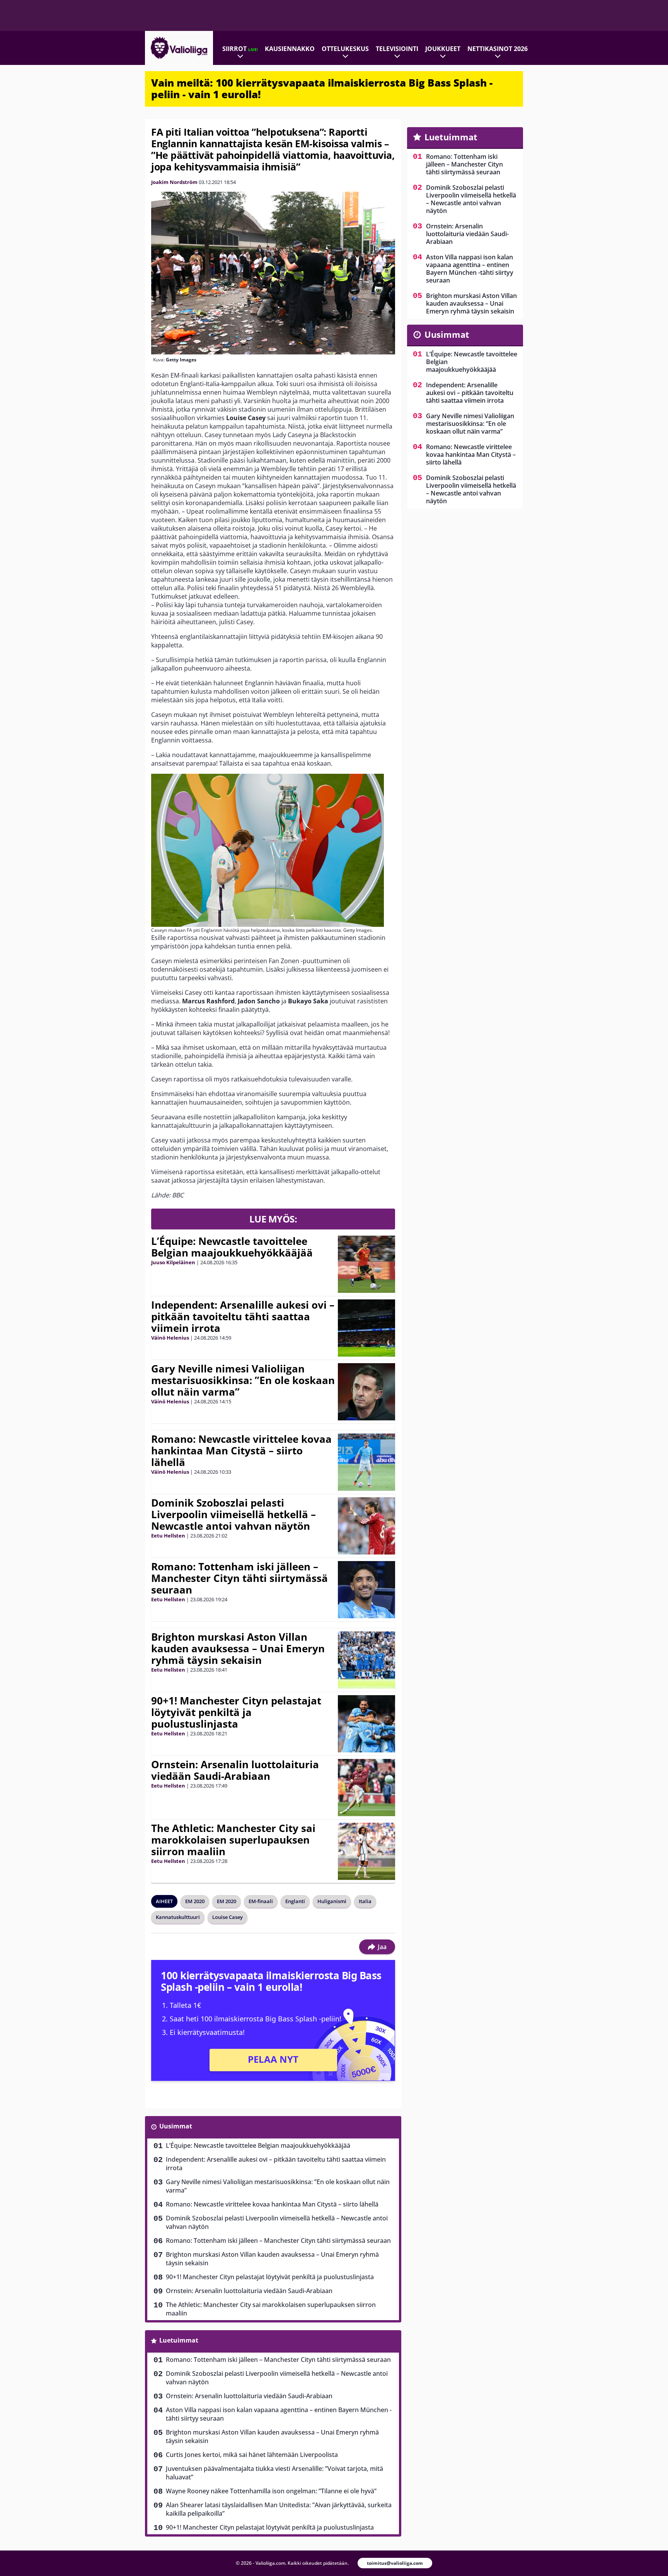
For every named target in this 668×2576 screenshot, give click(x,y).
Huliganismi (332, 1901)
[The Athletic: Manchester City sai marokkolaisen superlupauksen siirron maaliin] (366, 1851)
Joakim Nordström (174, 182)
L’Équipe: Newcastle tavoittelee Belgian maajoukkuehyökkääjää (232, 1247)
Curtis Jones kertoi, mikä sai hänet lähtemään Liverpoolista (252, 2455)
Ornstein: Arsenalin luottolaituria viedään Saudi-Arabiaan (235, 1770)
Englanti (295, 1901)
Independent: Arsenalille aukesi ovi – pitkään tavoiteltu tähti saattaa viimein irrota (243, 1316)
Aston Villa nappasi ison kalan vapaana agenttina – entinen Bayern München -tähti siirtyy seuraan (279, 2414)
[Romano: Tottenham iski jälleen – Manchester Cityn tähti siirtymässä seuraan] (366, 1590)
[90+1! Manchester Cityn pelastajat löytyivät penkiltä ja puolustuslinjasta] (366, 1724)
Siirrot (240, 49)
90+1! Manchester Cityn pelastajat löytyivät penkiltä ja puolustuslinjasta (236, 1712)
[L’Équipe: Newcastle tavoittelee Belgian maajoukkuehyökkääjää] (366, 1264)
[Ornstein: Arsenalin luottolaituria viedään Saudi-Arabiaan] (366, 1788)
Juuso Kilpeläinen (173, 1262)
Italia (365, 1901)
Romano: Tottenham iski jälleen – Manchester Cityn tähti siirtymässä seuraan (239, 1578)
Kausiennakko (290, 49)
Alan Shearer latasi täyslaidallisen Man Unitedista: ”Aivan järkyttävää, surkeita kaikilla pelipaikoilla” (279, 2509)
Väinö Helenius (170, 1338)
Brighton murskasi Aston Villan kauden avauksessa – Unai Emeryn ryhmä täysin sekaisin (238, 1648)
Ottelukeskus (345, 49)
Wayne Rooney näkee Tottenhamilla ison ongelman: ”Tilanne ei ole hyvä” (271, 2491)
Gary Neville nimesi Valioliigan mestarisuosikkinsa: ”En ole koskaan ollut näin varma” (243, 1380)
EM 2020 (195, 1901)
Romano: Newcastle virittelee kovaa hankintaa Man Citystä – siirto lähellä (241, 1451)
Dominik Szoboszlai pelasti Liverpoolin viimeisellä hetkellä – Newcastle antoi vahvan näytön (233, 1514)
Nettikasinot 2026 (498, 49)
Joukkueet (443, 49)
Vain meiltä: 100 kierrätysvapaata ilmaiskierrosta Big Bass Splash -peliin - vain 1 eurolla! (322, 89)
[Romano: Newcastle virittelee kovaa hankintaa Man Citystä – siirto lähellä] (366, 1462)
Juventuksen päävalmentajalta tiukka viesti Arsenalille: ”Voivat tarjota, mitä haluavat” (274, 2473)
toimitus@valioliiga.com (395, 2563)
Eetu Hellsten (168, 1536)
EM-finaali (261, 1901)
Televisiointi (397, 49)
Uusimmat (176, 2126)
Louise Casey (227, 1917)
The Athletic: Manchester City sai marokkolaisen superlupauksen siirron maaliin (233, 1840)
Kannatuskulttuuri (178, 1917)
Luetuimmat (179, 2340)
